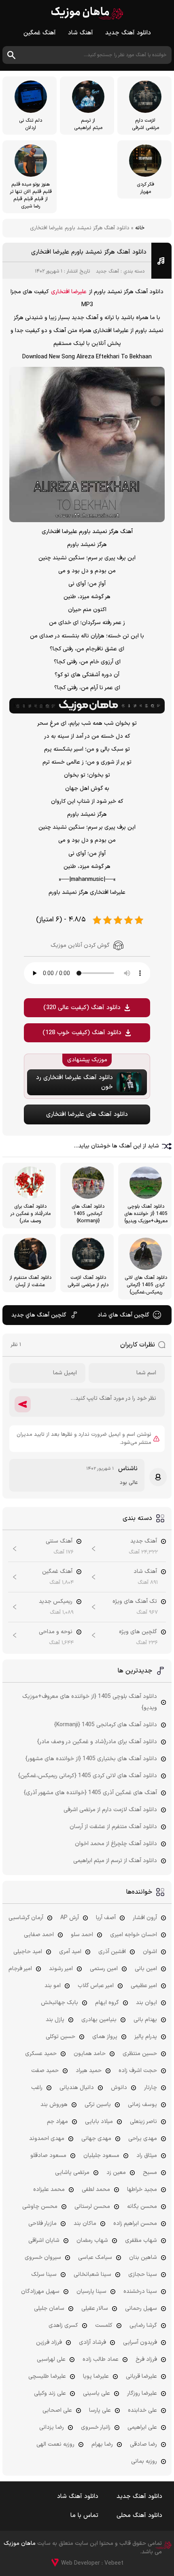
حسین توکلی (60, 2037)
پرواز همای (105, 2037)
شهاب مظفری (141, 2241)
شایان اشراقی (44, 2241)
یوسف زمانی (142, 2105)
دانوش (119, 2088)
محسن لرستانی (92, 2207)
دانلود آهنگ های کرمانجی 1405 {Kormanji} (106, 1725)
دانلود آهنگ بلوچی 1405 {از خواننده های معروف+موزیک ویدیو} (90, 1702)
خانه (140, 228)
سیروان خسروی (43, 2257)
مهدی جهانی (96, 2139)
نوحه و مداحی (56, 1632)
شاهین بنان (143, 2257)
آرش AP (70, 1918)
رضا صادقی (143, 2444)
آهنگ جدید (107, 271)
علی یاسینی (97, 2393)
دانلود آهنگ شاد (78, 2497)
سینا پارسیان (91, 2291)
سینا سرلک (44, 2274)
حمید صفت (45, 2071)
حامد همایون (90, 2054)
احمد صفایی (39, 1935)
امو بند (53, 1986)
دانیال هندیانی (77, 2088)
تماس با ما (84, 2516)
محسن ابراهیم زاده (135, 2224)
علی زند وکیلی (50, 2393)
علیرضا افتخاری (69, 292)
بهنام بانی (145, 2020)
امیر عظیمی (144, 1986)
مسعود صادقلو (48, 2156)
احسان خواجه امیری (134, 1935)
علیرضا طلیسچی (47, 2376)
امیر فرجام (20, 1969)
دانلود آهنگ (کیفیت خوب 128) (82, 1033)
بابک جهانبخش (59, 2003)
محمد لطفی (96, 2190)
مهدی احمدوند (47, 2139)
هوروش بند (54, 2105)
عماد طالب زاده (101, 2359)
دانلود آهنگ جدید (128, 33)
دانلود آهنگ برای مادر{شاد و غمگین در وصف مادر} (97, 1742)
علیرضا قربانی (141, 2376)
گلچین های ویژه (138, 1632)
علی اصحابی (57, 2410)
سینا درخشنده (140, 2291)
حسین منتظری (140, 2054)
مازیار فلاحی (42, 2224)
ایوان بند (146, 2003)
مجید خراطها (142, 2190)
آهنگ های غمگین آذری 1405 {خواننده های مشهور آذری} (90, 1793)
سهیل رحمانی (141, 2308)
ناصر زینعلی (143, 2122)
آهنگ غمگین (40, 33)
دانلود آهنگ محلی (139, 2516)
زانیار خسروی (96, 2427)
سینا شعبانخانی (92, 2274)
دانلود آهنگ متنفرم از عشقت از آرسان (113, 1827)
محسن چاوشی (40, 2207)
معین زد (116, 2173)
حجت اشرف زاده (138, 2071)
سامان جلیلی (49, 2308)
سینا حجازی (143, 2274)
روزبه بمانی (144, 2461)
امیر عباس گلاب (96, 1986)
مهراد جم (57, 2122)
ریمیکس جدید (56, 1601)
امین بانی (146, 1969)
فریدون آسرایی (140, 2342)
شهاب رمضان (92, 2241)
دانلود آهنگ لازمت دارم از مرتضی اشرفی (110, 1810)
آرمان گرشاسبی (26, 1918)
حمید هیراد (89, 2071)
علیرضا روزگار (142, 2393)
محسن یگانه (142, 2207)
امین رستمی (104, 1969)
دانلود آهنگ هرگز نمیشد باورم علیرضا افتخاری (89, 252)
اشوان (150, 1952)
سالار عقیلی (95, 2308)
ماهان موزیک (87, 13)
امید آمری (70, 1952)
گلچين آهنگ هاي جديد (39, 1315)
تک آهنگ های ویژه (135, 1601)
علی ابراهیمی (142, 2427)
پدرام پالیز (146, 2037)
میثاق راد (147, 2156)
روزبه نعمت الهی (55, 2444)
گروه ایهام (107, 2003)
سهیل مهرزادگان (40, 2291)
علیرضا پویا (96, 2376)
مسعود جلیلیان (101, 2156)
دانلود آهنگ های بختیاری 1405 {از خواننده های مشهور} (91, 1759)
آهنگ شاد (81, 33)
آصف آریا (106, 1918)
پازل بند (55, 2020)
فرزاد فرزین (49, 2342)
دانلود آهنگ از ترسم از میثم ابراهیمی (115, 1861)
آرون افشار (145, 1918)
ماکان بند (85, 2224)
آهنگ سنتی (59, 1541)
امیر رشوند (61, 1969)
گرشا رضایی (143, 2325)
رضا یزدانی (52, 2427)
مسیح (150, 2173)
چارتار (151, 2088)
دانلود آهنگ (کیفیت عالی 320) (82, 1008)
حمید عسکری (41, 2054)
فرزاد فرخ (146, 2359)
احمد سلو (82, 1935)
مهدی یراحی (143, 2139)
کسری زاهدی (63, 2325)
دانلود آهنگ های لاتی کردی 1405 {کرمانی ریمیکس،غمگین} (88, 1776)
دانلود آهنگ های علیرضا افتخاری (87, 1114)
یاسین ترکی (98, 2105)
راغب (37, 2088)
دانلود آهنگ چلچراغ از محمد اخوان (116, 1844)
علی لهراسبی (51, 2359)
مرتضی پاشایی (72, 2173)
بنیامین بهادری (99, 2020)
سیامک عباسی (95, 2257)
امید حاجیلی (28, 1952)
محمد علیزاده (49, 2190)
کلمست (104, 2325)
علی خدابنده (142, 2410)
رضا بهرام (102, 2444)
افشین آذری (112, 1952)
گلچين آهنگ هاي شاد (123, 1315)
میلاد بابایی (99, 2122)
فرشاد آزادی (92, 2342)
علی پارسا (100, 2410)
